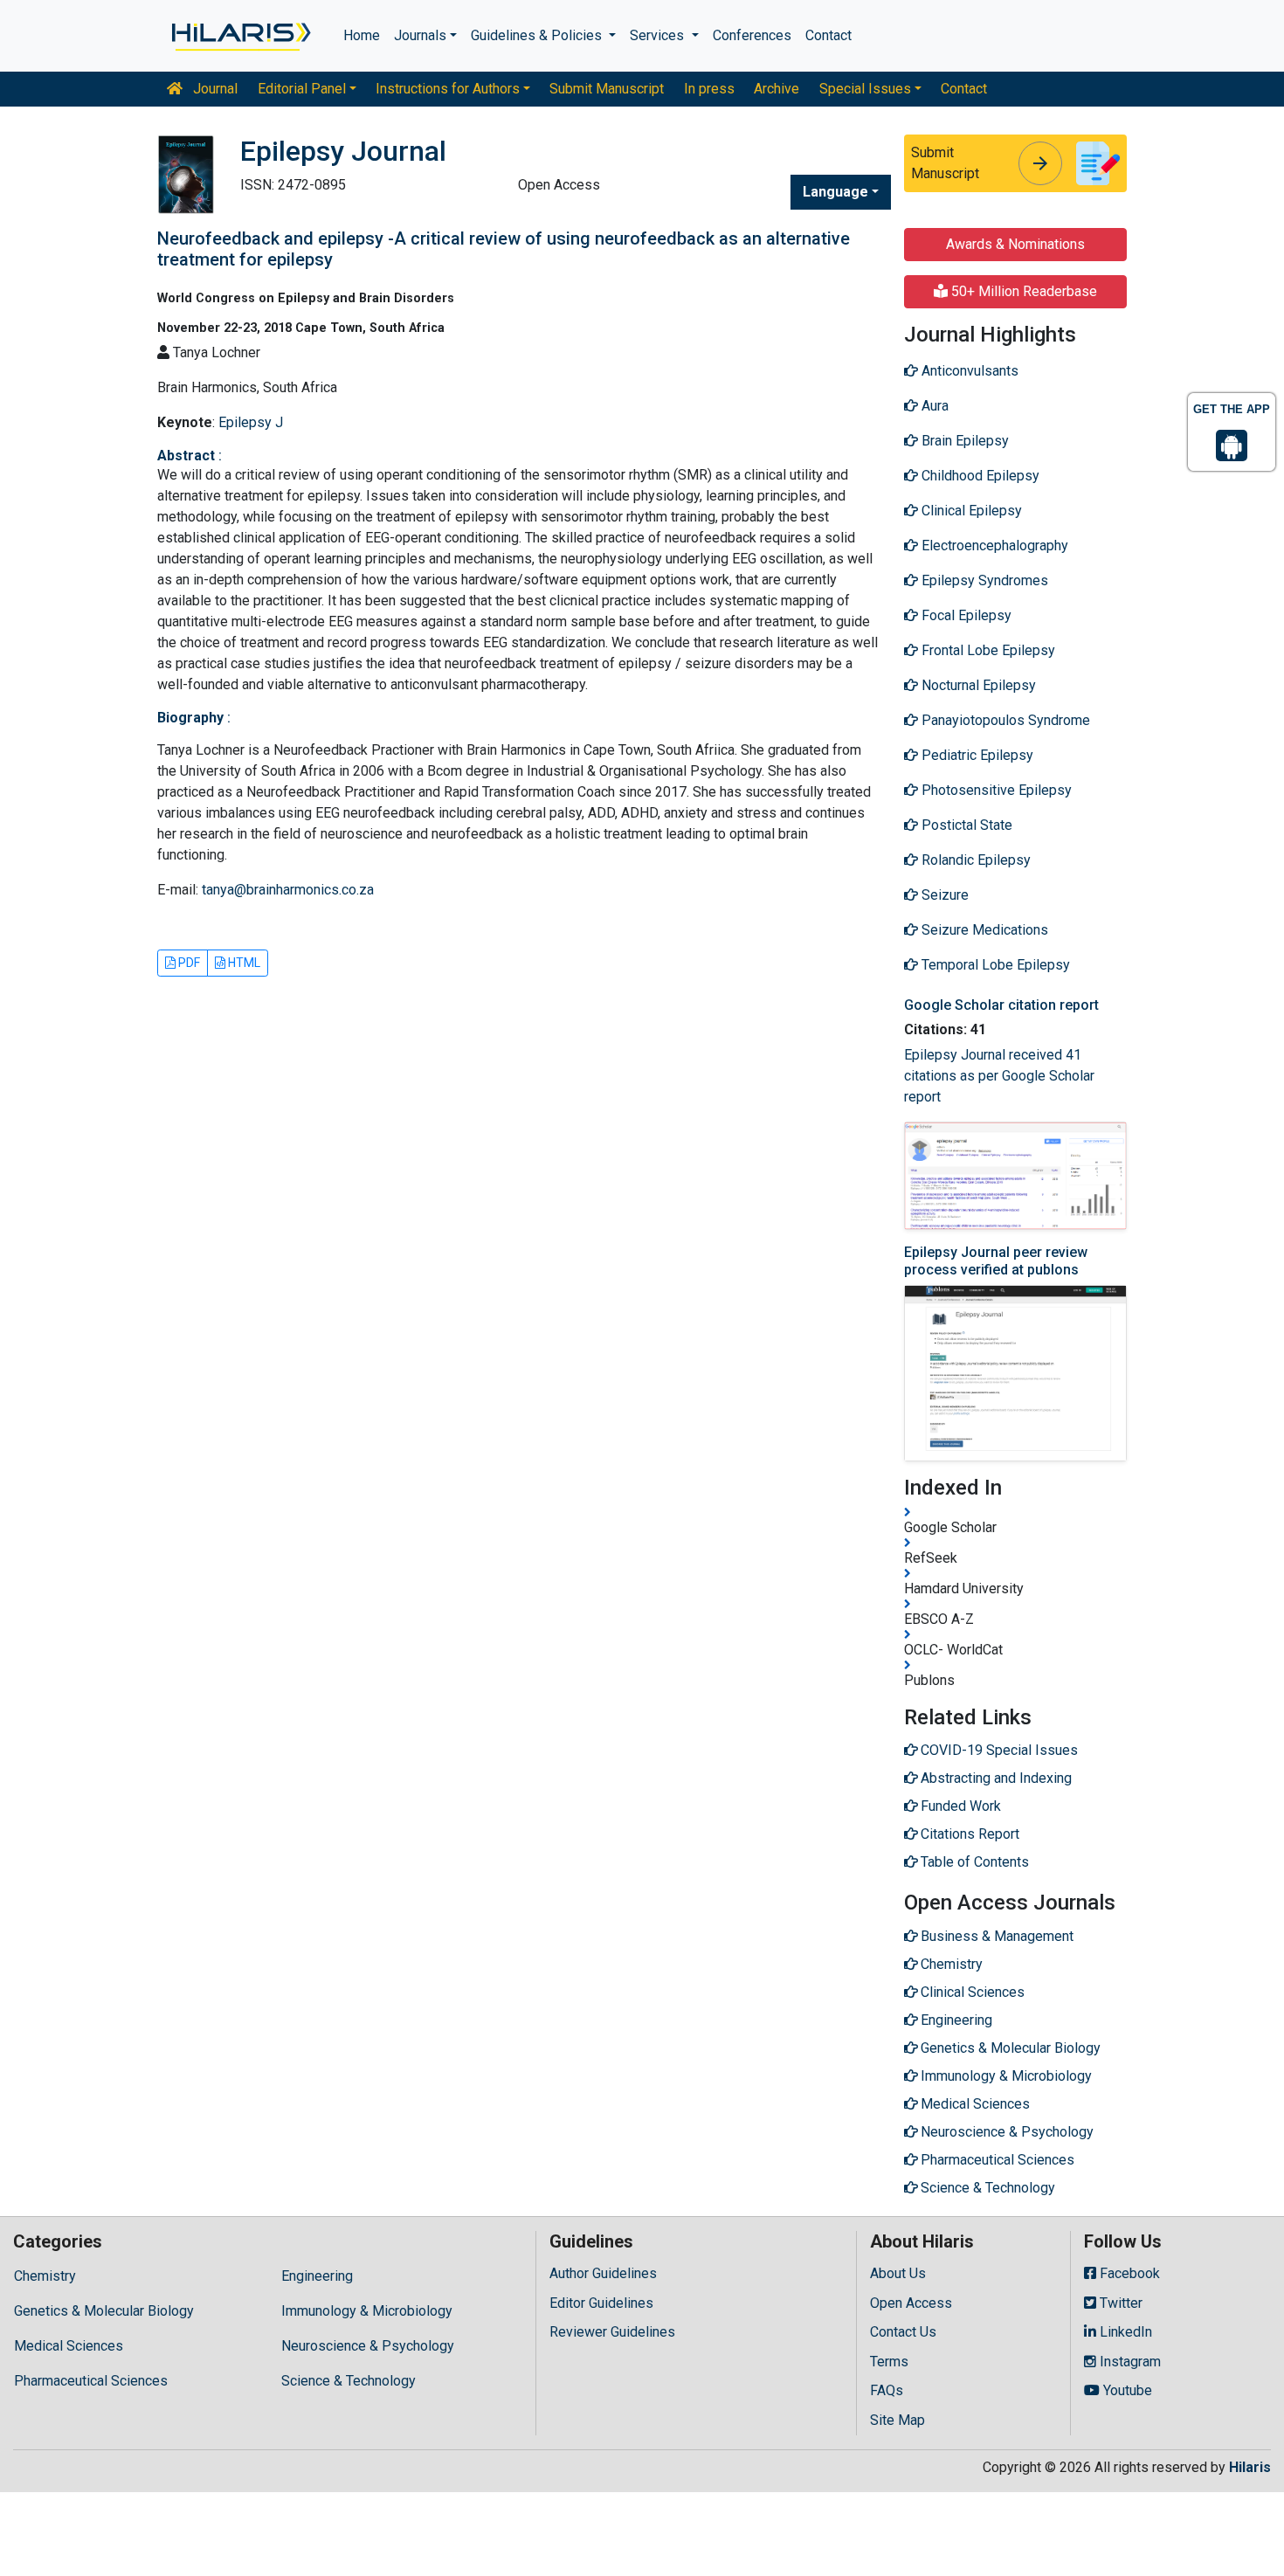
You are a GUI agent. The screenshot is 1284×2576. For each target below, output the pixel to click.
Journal (214, 89)
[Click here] (240, 36)
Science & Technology (349, 2381)
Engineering (317, 2276)
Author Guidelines (603, 2273)
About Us (898, 2273)
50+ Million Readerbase (1022, 291)
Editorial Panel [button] (302, 89)
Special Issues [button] (865, 89)
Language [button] (835, 192)
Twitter (1119, 2303)
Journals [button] (420, 35)
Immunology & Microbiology (367, 2311)
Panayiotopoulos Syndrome (1004, 720)
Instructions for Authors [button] (448, 89)
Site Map (897, 2420)
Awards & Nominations (1015, 244)
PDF (188, 963)
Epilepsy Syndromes (983, 580)
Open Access (911, 2303)
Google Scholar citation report (1001, 1005)
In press (709, 89)
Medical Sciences (69, 2346)
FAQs (887, 2390)
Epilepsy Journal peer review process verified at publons (996, 1260)
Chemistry (45, 2276)
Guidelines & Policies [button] (538, 35)
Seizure (943, 895)
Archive (777, 89)
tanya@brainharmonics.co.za (288, 890)
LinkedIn (1124, 2332)
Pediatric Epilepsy (976, 755)
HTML (243, 963)
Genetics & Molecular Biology (104, 2311)
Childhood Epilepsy (979, 476)
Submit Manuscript (607, 89)
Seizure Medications (983, 930)
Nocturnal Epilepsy (977, 685)
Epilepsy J (251, 422)
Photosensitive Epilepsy (995, 790)
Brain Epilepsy (963, 441)
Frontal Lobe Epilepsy (987, 650)
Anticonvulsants (968, 371)
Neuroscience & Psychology (368, 2346)
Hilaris (1250, 2467)
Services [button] (659, 35)
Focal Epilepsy (965, 615)
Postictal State (965, 825)
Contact (828, 35)
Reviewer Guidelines (612, 2332)
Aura (933, 406)
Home (362, 35)
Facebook (1128, 2273)
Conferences (752, 35)
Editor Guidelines (601, 2303)
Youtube (1126, 2390)
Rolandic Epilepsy (974, 860)
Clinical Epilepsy (970, 511)
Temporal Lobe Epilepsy (994, 965)
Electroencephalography (993, 546)
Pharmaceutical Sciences (91, 2381)
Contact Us (903, 2332)
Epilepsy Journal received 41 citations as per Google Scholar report (999, 1076)
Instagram (1129, 2362)
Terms (889, 2362)
